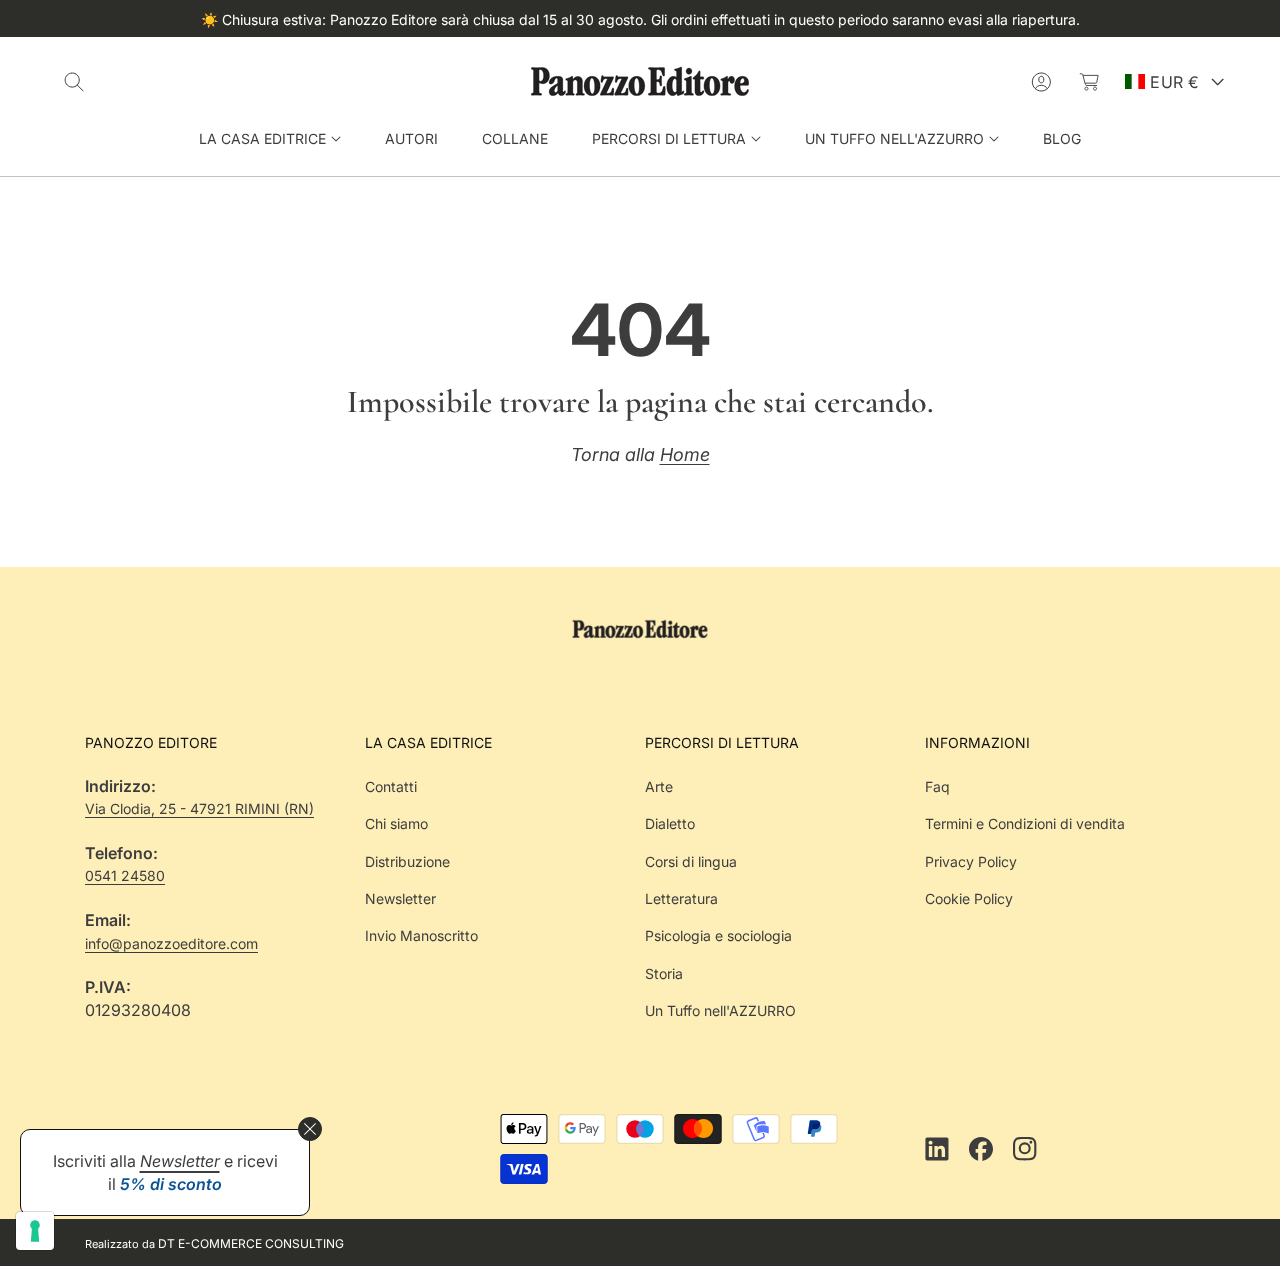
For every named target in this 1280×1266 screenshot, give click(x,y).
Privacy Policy (971, 861)
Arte (659, 786)
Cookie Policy (969, 898)
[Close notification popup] (310, 1129)
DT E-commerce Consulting (251, 1243)
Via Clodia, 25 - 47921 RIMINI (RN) (199, 808)
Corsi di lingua (691, 861)
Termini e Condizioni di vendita (1025, 823)
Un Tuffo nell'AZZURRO (720, 1010)
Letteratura (681, 898)
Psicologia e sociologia (718, 935)
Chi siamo (396, 823)
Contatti (391, 786)
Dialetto (670, 823)
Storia (664, 973)
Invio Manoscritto (421, 935)
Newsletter (400, 898)
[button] (74, 82)
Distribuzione (407, 861)
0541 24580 (125, 875)
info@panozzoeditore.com (171, 943)
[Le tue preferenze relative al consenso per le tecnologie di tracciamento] (35, 1231)
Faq (937, 786)
